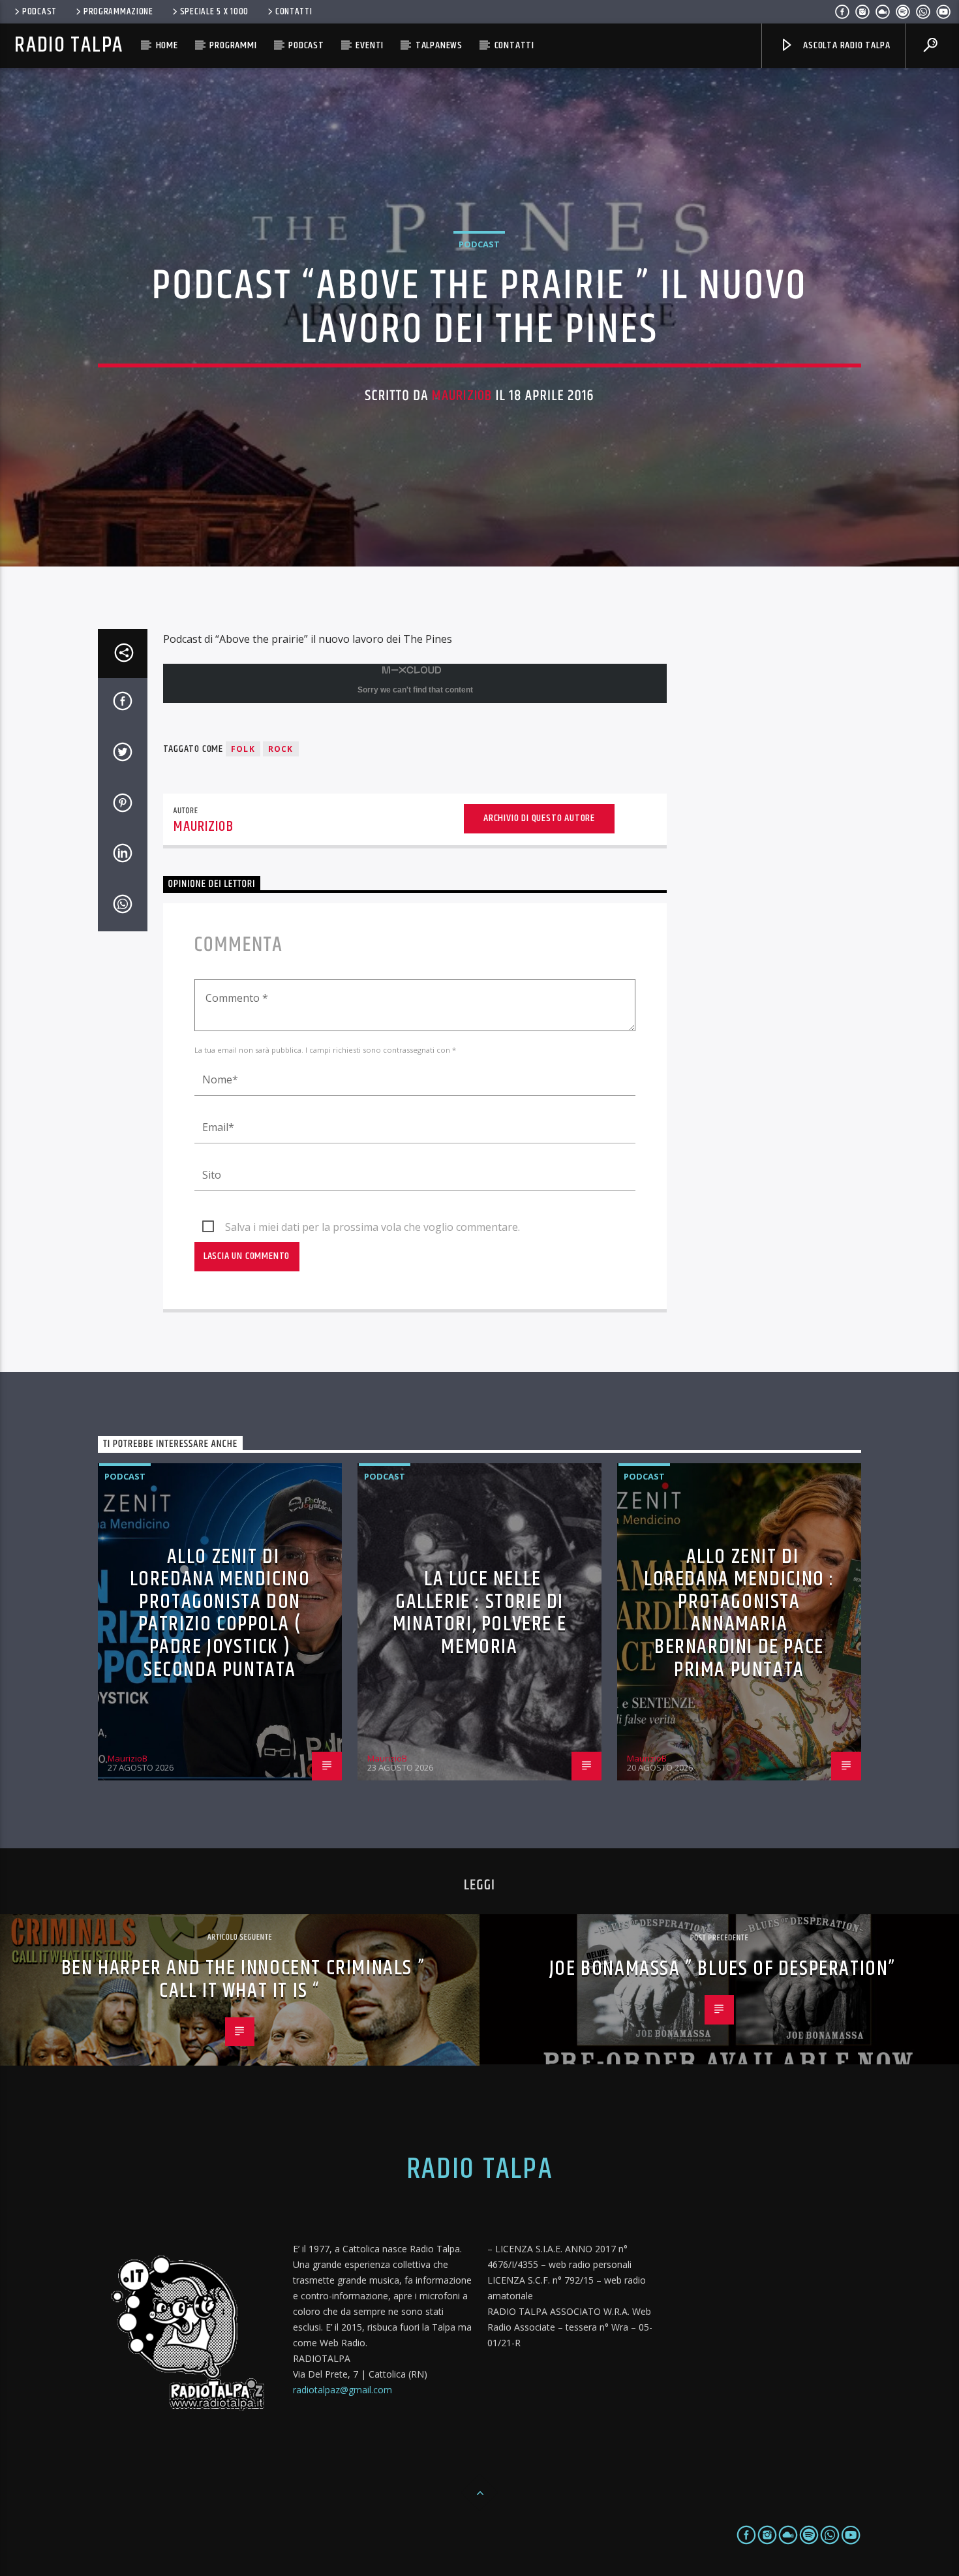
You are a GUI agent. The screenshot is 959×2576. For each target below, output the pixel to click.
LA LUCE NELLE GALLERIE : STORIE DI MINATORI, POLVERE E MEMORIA (479, 1613)
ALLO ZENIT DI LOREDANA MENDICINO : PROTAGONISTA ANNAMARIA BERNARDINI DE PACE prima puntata (739, 1613)
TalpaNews (439, 45)
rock (281, 749)
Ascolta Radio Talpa (845, 45)
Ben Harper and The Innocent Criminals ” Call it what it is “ (243, 1979)
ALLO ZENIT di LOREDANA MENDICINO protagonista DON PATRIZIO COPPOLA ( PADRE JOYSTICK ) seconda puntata (220, 1613)
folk (243, 749)
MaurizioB (462, 396)
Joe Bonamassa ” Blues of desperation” (723, 1969)
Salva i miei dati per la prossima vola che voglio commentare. (373, 1227)
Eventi (370, 45)
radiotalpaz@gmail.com (342, 2390)
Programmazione (118, 12)
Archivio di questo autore (539, 818)
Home (167, 45)
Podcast (39, 12)
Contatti (294, 12)
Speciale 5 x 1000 (214, 12)
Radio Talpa (68, 45)
